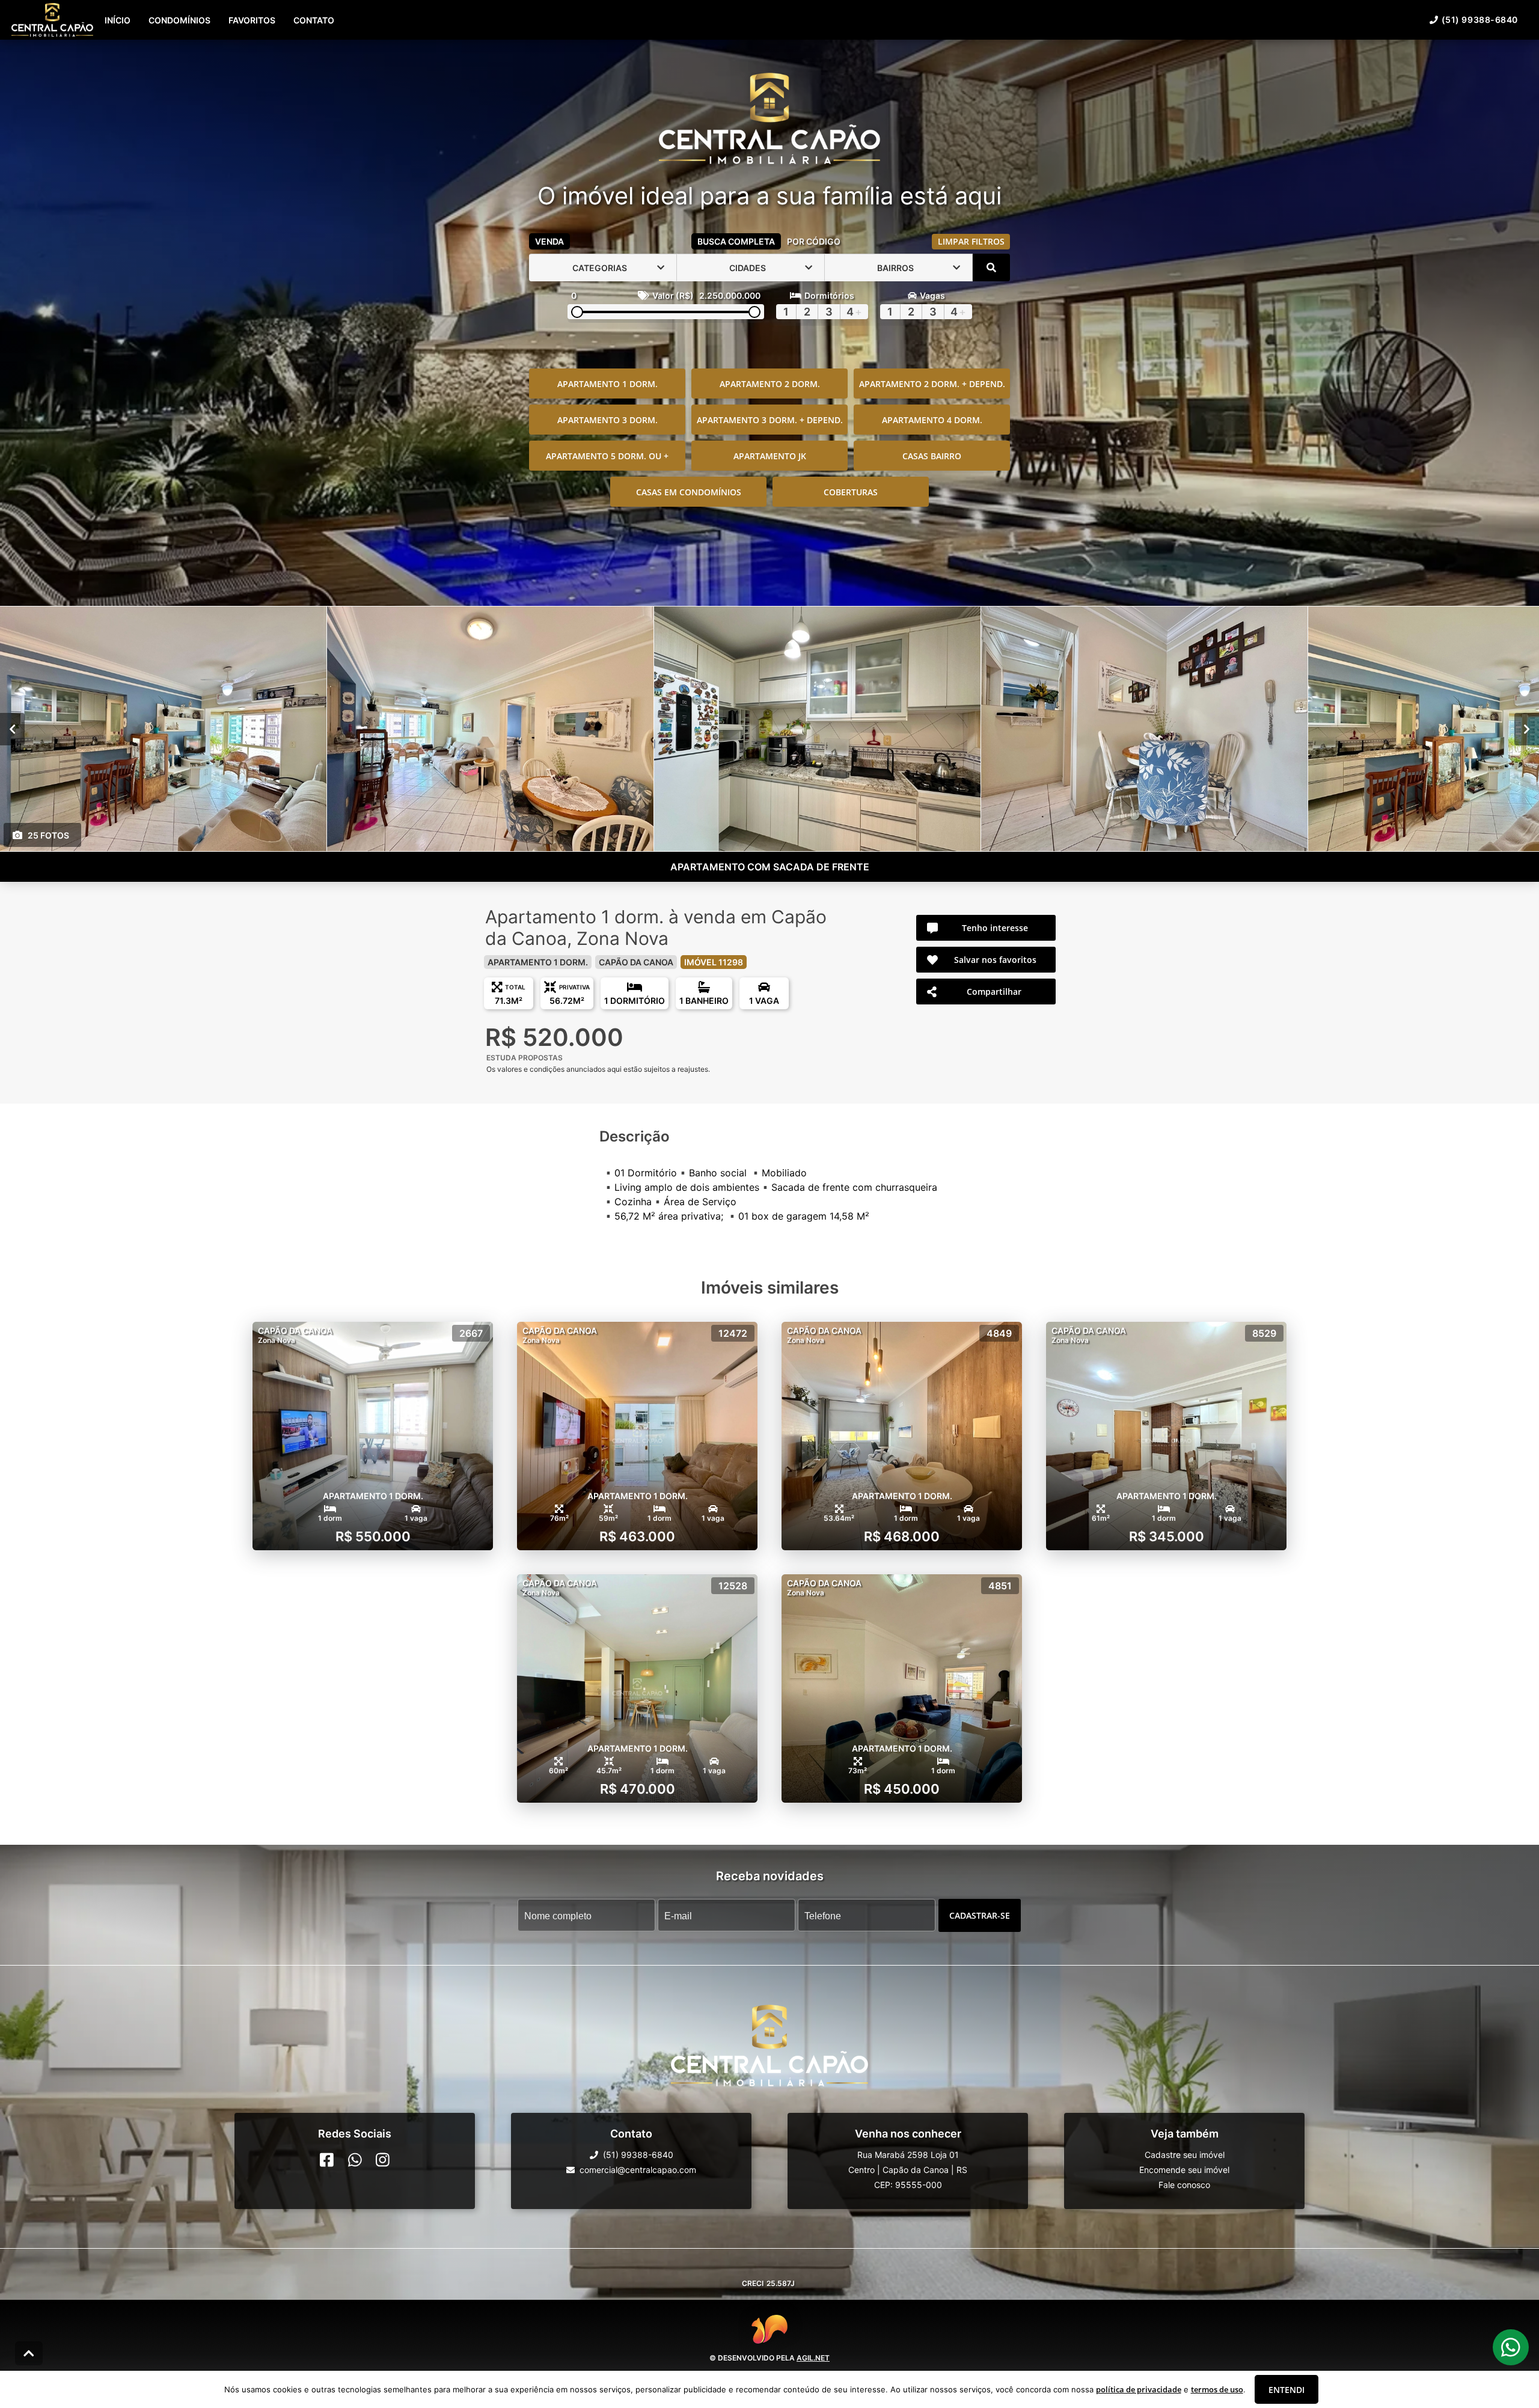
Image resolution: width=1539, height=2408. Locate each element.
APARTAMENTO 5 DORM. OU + (607, 456)
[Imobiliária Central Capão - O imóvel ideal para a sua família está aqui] (769, 120)
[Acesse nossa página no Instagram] (383, 2160)
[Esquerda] (12, 729)
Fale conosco (1184, 2185)
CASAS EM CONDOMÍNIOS (689, 492)
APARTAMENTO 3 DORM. (607, 420)
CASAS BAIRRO (932, 456)
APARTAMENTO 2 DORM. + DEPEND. (932, 384)
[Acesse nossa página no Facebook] (327, 2160)
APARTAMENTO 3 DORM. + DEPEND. (770, 420)
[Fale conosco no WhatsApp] (355, 2160)
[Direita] (1527, 729)
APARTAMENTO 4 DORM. (932, 420)
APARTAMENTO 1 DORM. (607, 384)
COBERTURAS (851, 492)
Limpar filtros (971, 241)
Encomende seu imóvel (1184, 2170)
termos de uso (1217, 2389)
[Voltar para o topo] (29, 2353)
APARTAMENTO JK (770, 456)
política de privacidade (1139, 2389)
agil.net (813, 2358)
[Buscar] (991, 267)
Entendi (1287, 2390)
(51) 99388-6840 (1480, 20)
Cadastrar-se (980, 1915)
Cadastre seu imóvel (1185, 2155)
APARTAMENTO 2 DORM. (770, 384)
